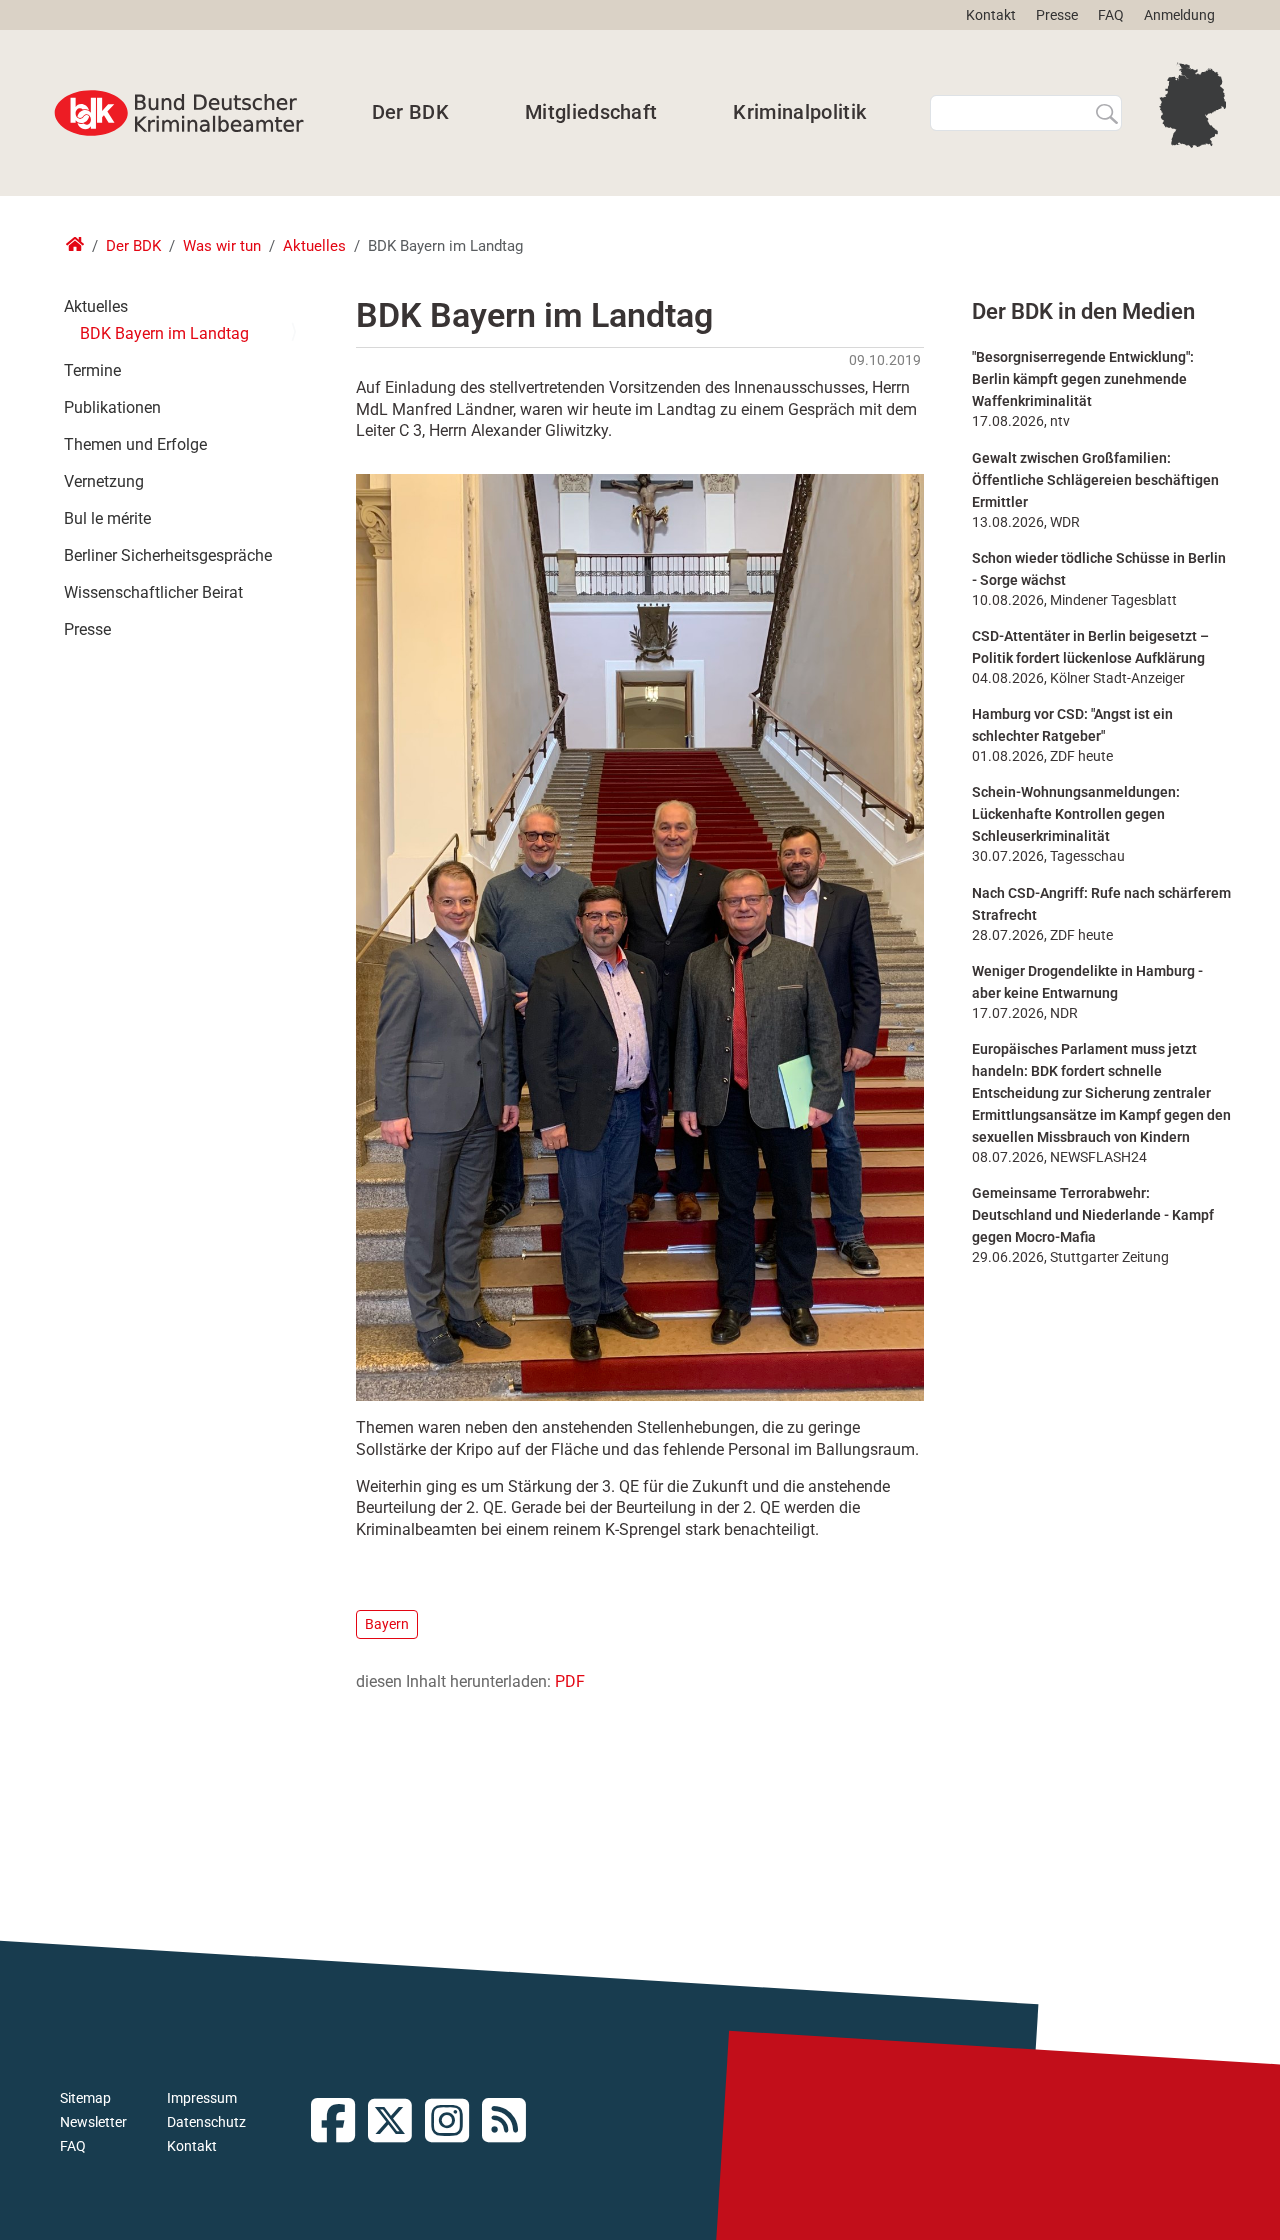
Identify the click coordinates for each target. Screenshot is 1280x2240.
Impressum (202, 2098)
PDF (570, 1681)
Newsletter (93, 2122)
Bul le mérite (107, 518)
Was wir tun (222, 246)
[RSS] (510, 2122)
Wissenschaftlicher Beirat (153, 592)
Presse (1057, 15)
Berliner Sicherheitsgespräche (168, 555)
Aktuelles (314, 246)
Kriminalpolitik (799, 112)
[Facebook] (339, 2122)
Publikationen (112, 407)
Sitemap (85, 2098)
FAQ (1111, 15)
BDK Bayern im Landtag (164, 333)
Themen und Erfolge (135, 444)
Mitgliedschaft (591, 112)
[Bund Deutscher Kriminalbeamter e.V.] (179, 113)
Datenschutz (206, 2122)
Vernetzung (104, 481)
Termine (92, 370)
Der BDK (410, 112)
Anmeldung (1179, 15)
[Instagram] (453, 2122)
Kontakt (991, 15)
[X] (396, 2122)
